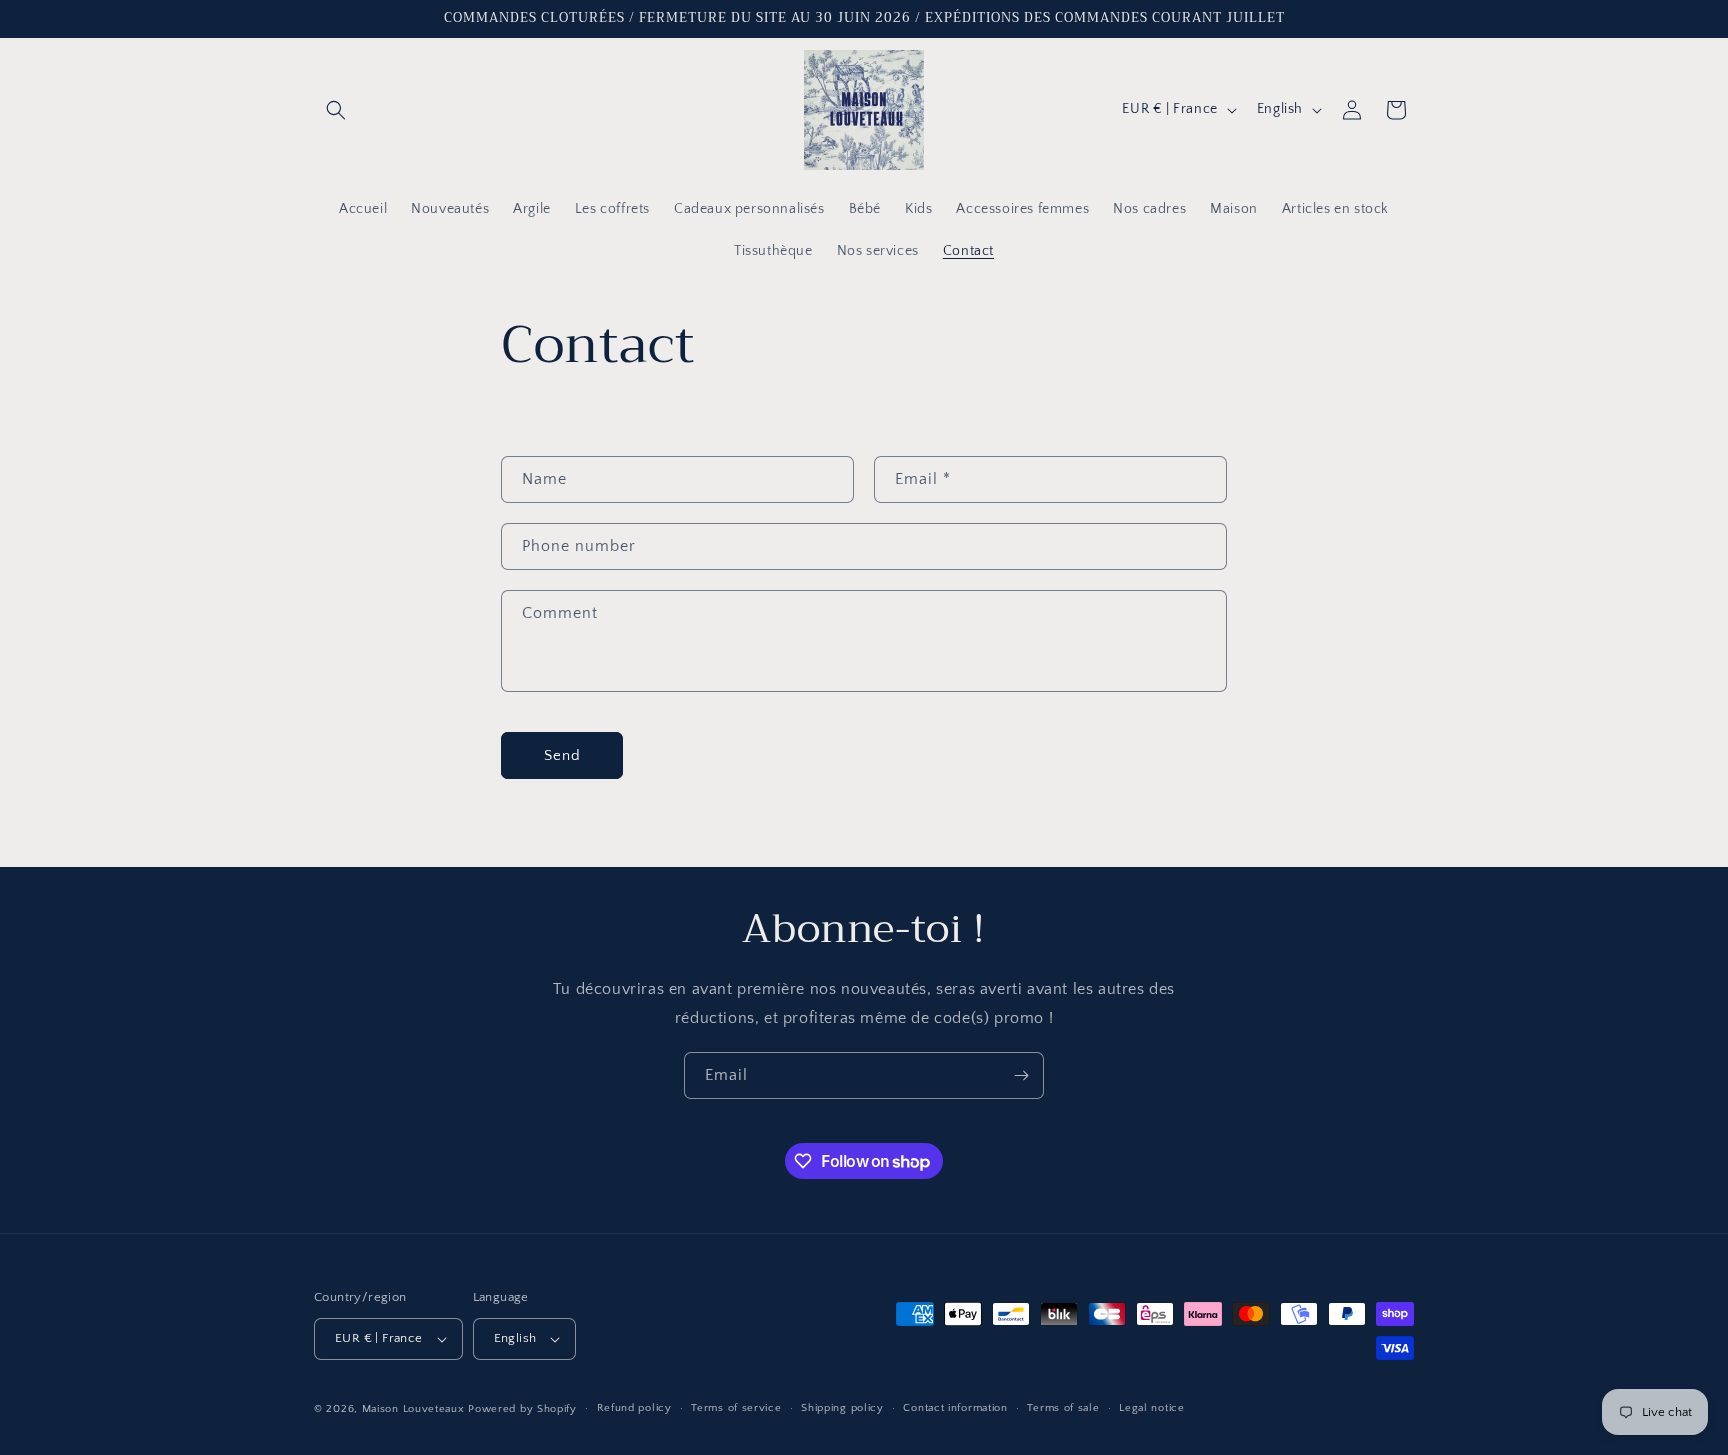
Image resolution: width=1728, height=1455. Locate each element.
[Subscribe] (1021, 1075)
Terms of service (736, 1408)
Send (562, 754)
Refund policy (634, 1408)
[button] (336, 110)
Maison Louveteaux (413, 1409)
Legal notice (1151, 1408)
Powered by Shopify (522, 1409)
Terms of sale (1063, 1408)
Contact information (955, 1408)
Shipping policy (842, 1408)
